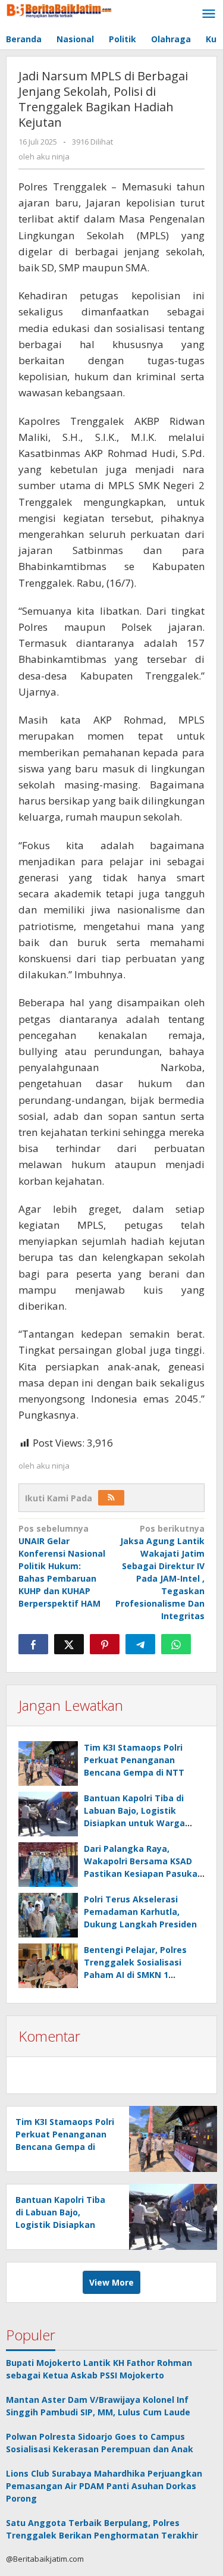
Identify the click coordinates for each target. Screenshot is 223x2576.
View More (111, 2282)
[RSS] (111, 1498)
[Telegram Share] (140, 1644)
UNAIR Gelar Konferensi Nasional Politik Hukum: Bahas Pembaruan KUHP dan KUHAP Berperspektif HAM (62, 1566)
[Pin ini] (105, 1644)
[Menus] (209, 14)
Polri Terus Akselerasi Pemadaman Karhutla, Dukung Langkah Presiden (140, 1912)
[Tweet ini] (69, 1644)
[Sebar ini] (33, 1644)
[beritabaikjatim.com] (59, 9)
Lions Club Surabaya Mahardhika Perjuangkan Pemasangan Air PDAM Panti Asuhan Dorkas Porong (104, 2486)
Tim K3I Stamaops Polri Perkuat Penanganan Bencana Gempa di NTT (134, 1760)
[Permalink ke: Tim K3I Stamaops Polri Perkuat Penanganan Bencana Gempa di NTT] (48, 1763)
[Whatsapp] (176, 1644)
